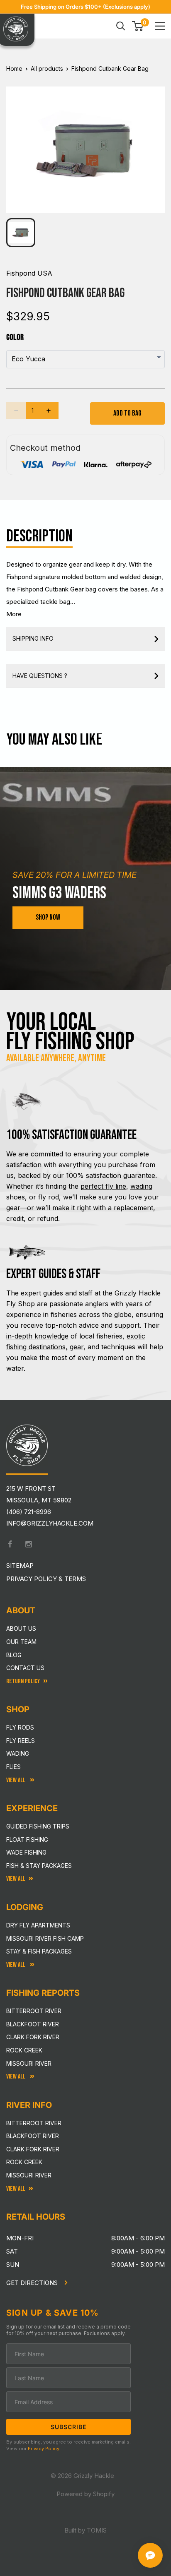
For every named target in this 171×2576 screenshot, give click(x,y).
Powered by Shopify (85, 2494)
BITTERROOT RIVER (34, 2123)
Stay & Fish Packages (39, 1951)
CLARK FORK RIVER (33, 2149)
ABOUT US (21, 1628)
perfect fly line (103, 1186)
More (14, 614)
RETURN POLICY (23, 1681)
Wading (18, 1753)
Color (15, 337)
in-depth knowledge (37, 1336)
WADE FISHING (26, 1852)
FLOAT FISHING (27, 1839)
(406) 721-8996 (29, 1512)
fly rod (49, 1197)
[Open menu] (160, 26)
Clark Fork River (33, 2037)
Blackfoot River (33, 2024)
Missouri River (29, 2063)
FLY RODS (20, 1727)
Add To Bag (127, 413)
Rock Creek (24, 2050)
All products (47, 68)
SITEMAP (20, 1566)
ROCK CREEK (24, 2162)
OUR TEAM (21, 1642)
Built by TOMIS (85, 2530)
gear (77, 1347)
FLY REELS (21, 1741)
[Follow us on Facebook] (10, 1544)
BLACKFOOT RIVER (33, 2136)
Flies (13, 1767)
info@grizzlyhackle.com (50, 1523)
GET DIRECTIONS (33, 2283)
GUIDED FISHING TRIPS (38, 1826)
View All (16, 1780)
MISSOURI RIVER (29, 2175)
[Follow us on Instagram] (29, 1544)
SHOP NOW (48, 917)
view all (16, 1879)
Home (14, 68)
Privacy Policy (44, 2449)
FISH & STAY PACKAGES (39, 1866)
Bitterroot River (34, 2011)
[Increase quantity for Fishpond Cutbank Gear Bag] (49, 411)
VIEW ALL (16, 1965)
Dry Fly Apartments (38, 1925)
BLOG (14, 1655)
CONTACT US (25, 1668)
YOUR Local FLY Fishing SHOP (70, 1032)
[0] (138, 26)
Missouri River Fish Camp (45, 1938)
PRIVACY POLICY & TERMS (46, 1579)
